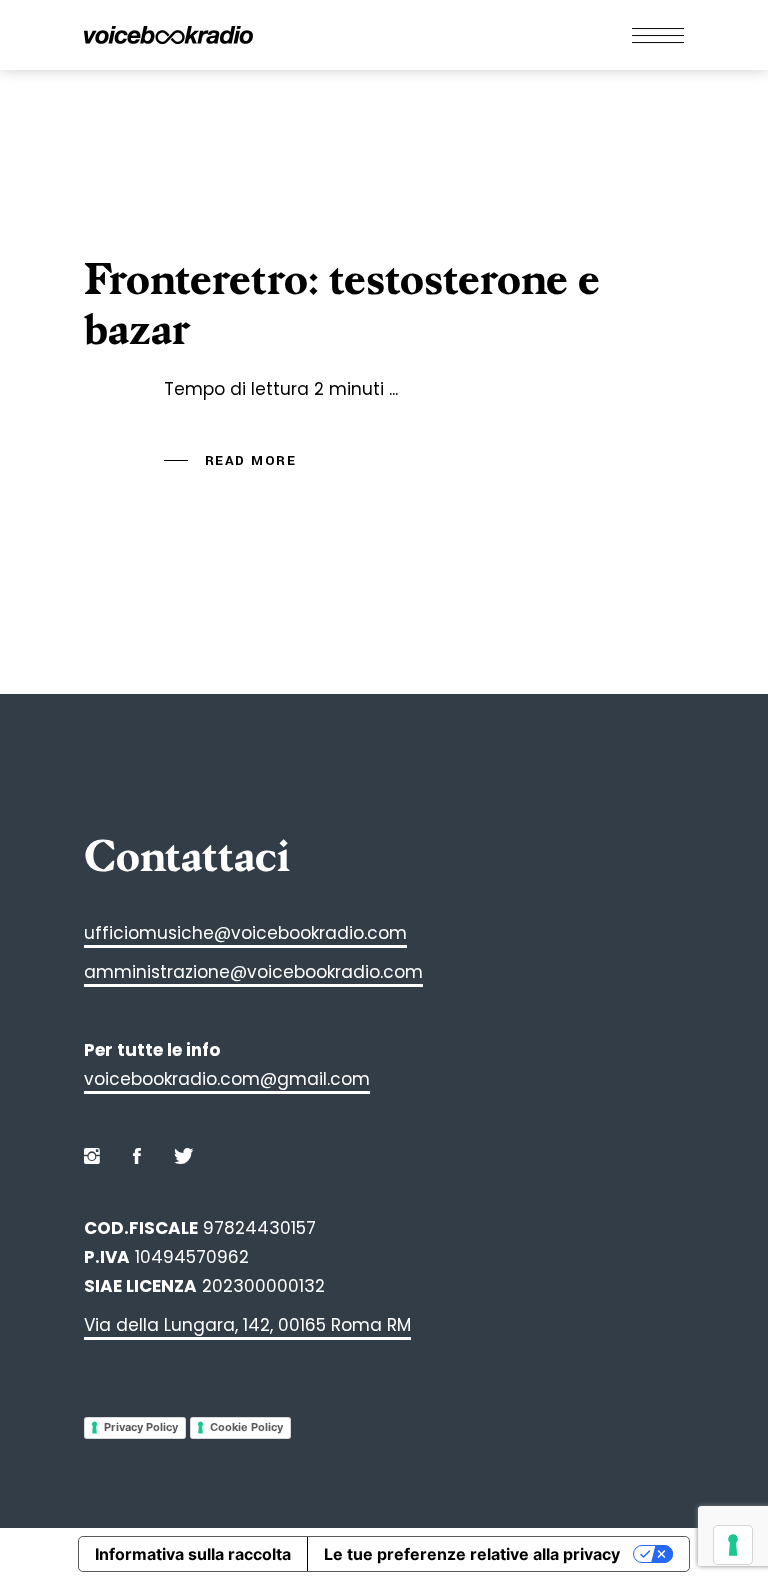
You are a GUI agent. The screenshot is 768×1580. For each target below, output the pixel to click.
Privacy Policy (141, 1427)
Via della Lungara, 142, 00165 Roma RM (247, 1325)
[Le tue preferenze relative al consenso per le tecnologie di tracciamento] (733, 1545)
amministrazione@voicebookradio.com (253, 972)
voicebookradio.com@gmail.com (227, 1079)
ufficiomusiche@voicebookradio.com (245, 933)
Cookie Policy (246, 1427)
